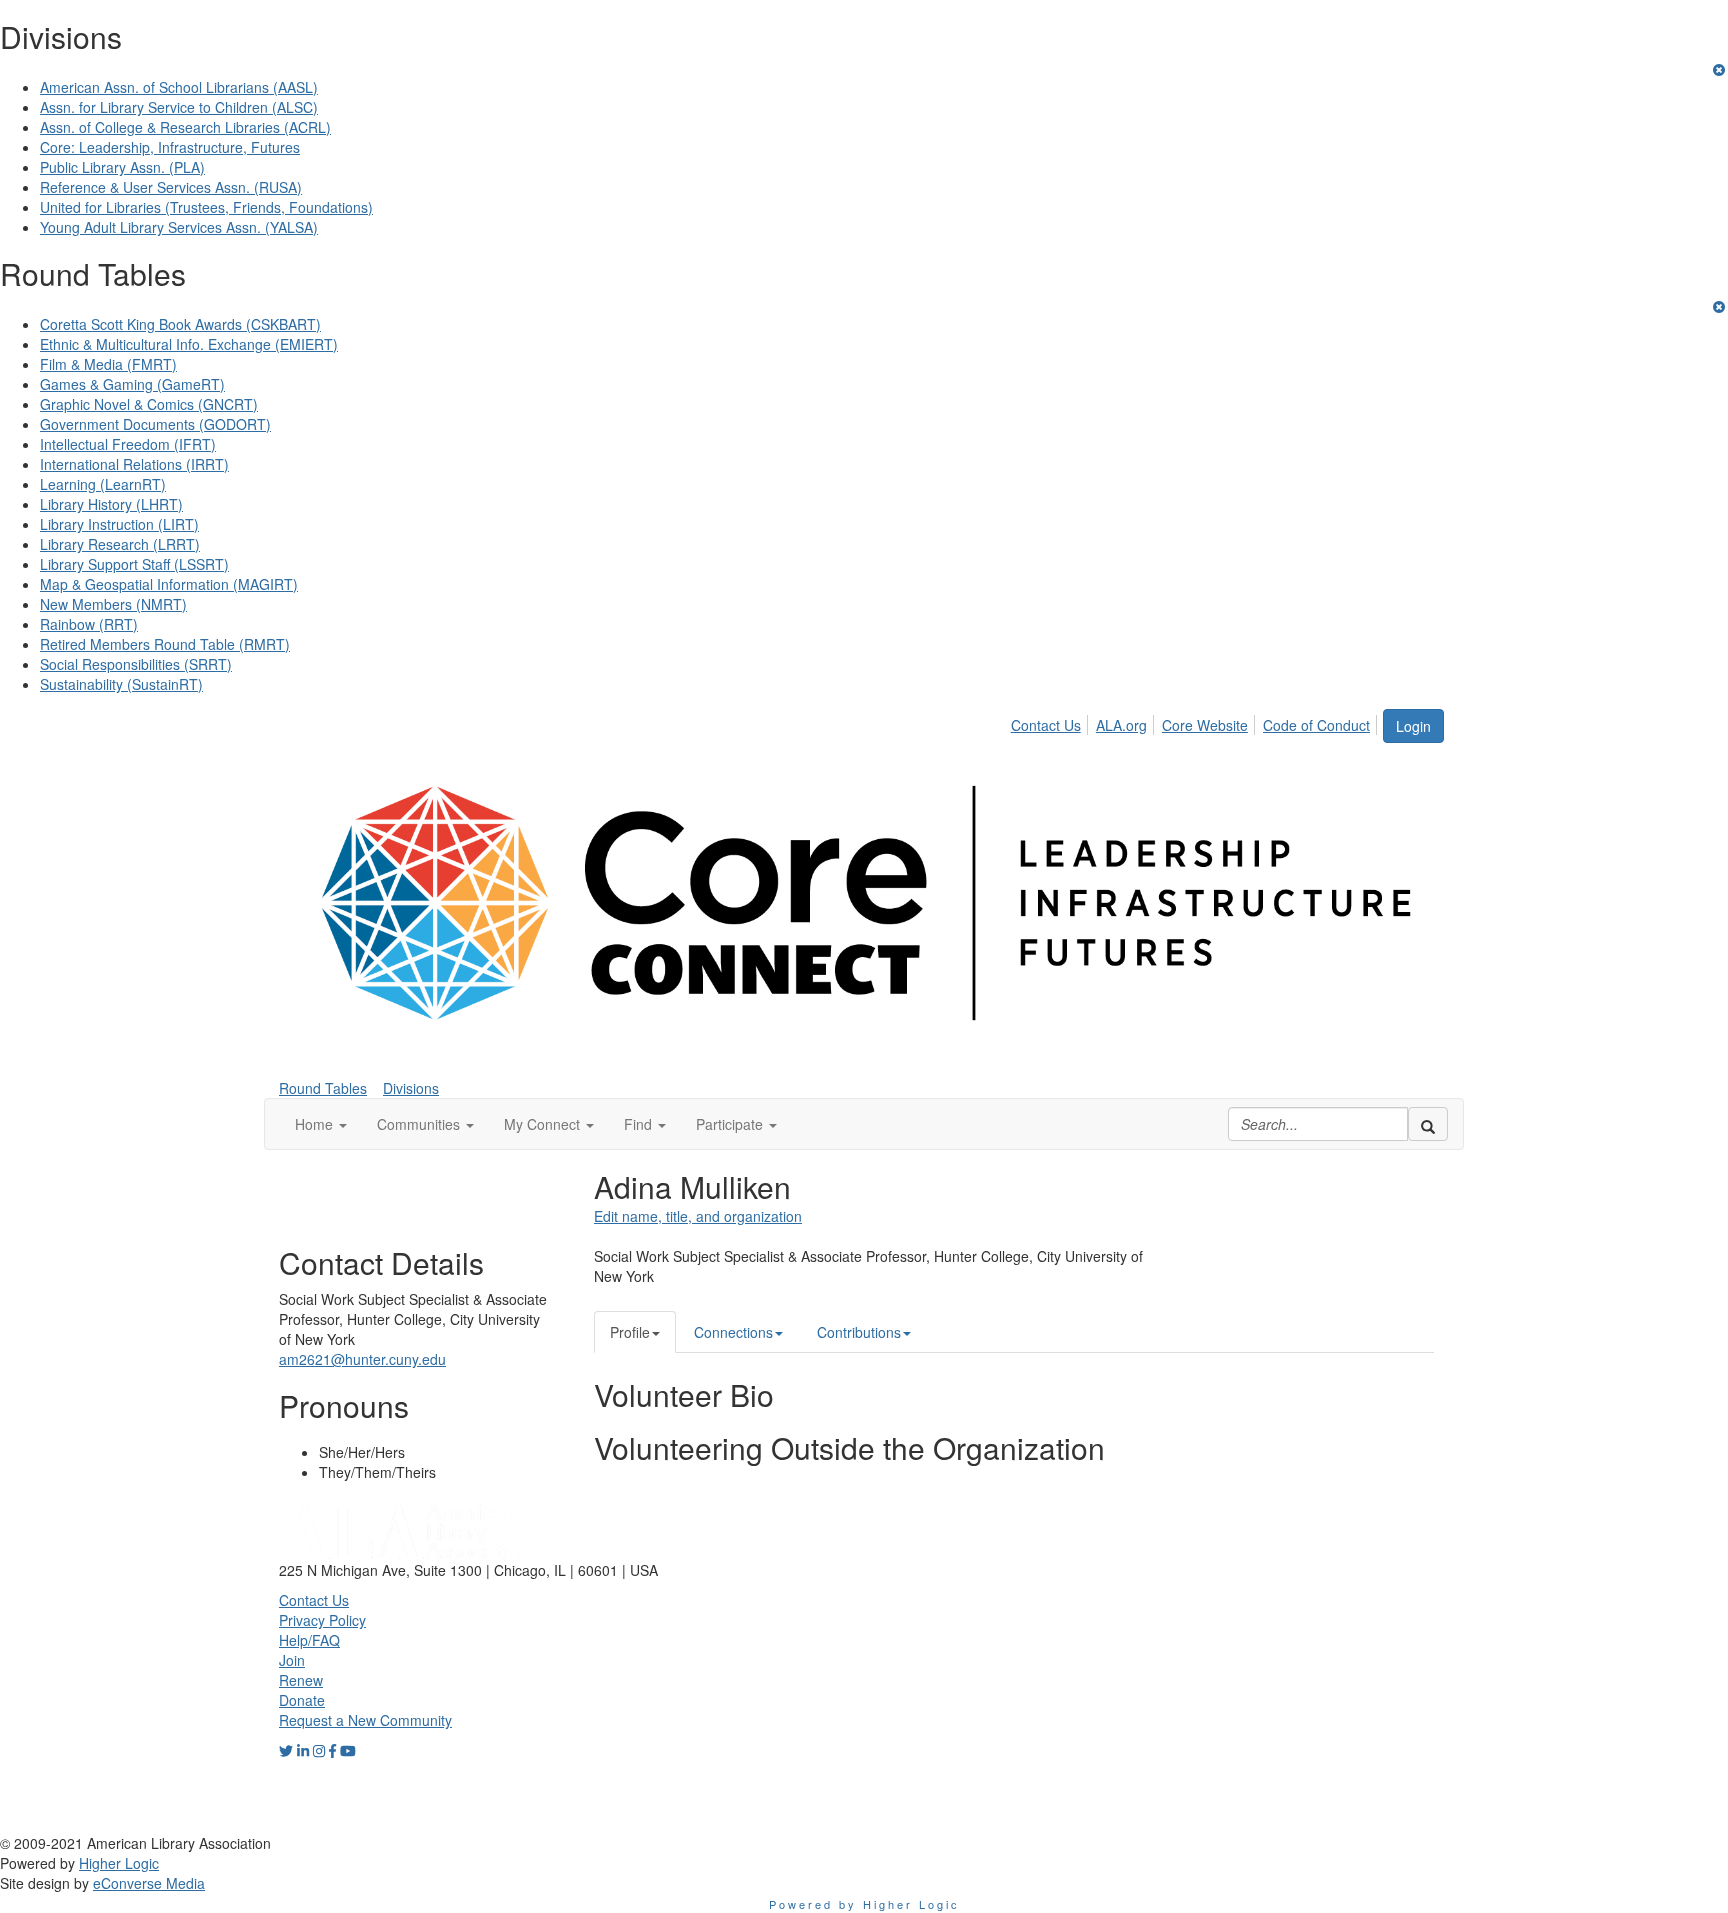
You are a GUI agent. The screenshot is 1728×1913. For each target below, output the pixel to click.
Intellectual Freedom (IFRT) (128, 444)
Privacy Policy (322, 1620)
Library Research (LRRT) (120, 544)
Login (1413, 726)
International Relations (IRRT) (134, 464)
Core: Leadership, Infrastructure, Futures (170, 147)
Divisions (411, 1088)
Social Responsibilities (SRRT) (136, 664)
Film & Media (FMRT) (108, 364)
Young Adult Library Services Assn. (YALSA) (179, 227)
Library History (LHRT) (111, 504)
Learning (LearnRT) (103, 484)
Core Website (1205, 725)
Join (292, 1660)
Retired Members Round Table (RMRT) (165, 644)
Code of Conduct (1316, 725)
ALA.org (1121, 725)
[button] (321, 1124)
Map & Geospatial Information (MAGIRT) (169, 584)
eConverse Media (149, 1883)
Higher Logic (119, 1863)
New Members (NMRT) (113, 604)
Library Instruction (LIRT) (119, 524)
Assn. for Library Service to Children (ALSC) (179, 107)
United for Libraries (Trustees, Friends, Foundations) (206, 207)
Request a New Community (365, 1720)
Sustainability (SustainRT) (121, 684)
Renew (301, 1680)
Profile (630, 1332)
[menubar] (1196, 722)
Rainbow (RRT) (89, 624)
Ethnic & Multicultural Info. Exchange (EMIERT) (189, 344)
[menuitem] (1051, 722)
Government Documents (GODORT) (155, 424)
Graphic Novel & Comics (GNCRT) (149, 404)
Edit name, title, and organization (698, 1216)
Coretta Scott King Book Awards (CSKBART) (180, 324)
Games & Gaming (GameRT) (132, 384)
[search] (1428, 1124)
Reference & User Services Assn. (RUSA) (171, 187)
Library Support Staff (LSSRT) (134, 564)
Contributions (859, 1332)
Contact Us (1046, 725)
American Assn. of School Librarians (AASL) (179, 87)
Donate (302, 1700)
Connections (733, 1332)
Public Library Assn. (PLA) (122, 167)
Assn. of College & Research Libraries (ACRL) (185, 127)
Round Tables (323, 1088)
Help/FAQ (309, 1640)
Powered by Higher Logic (864, 1904)
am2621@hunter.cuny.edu (362, 1359)
